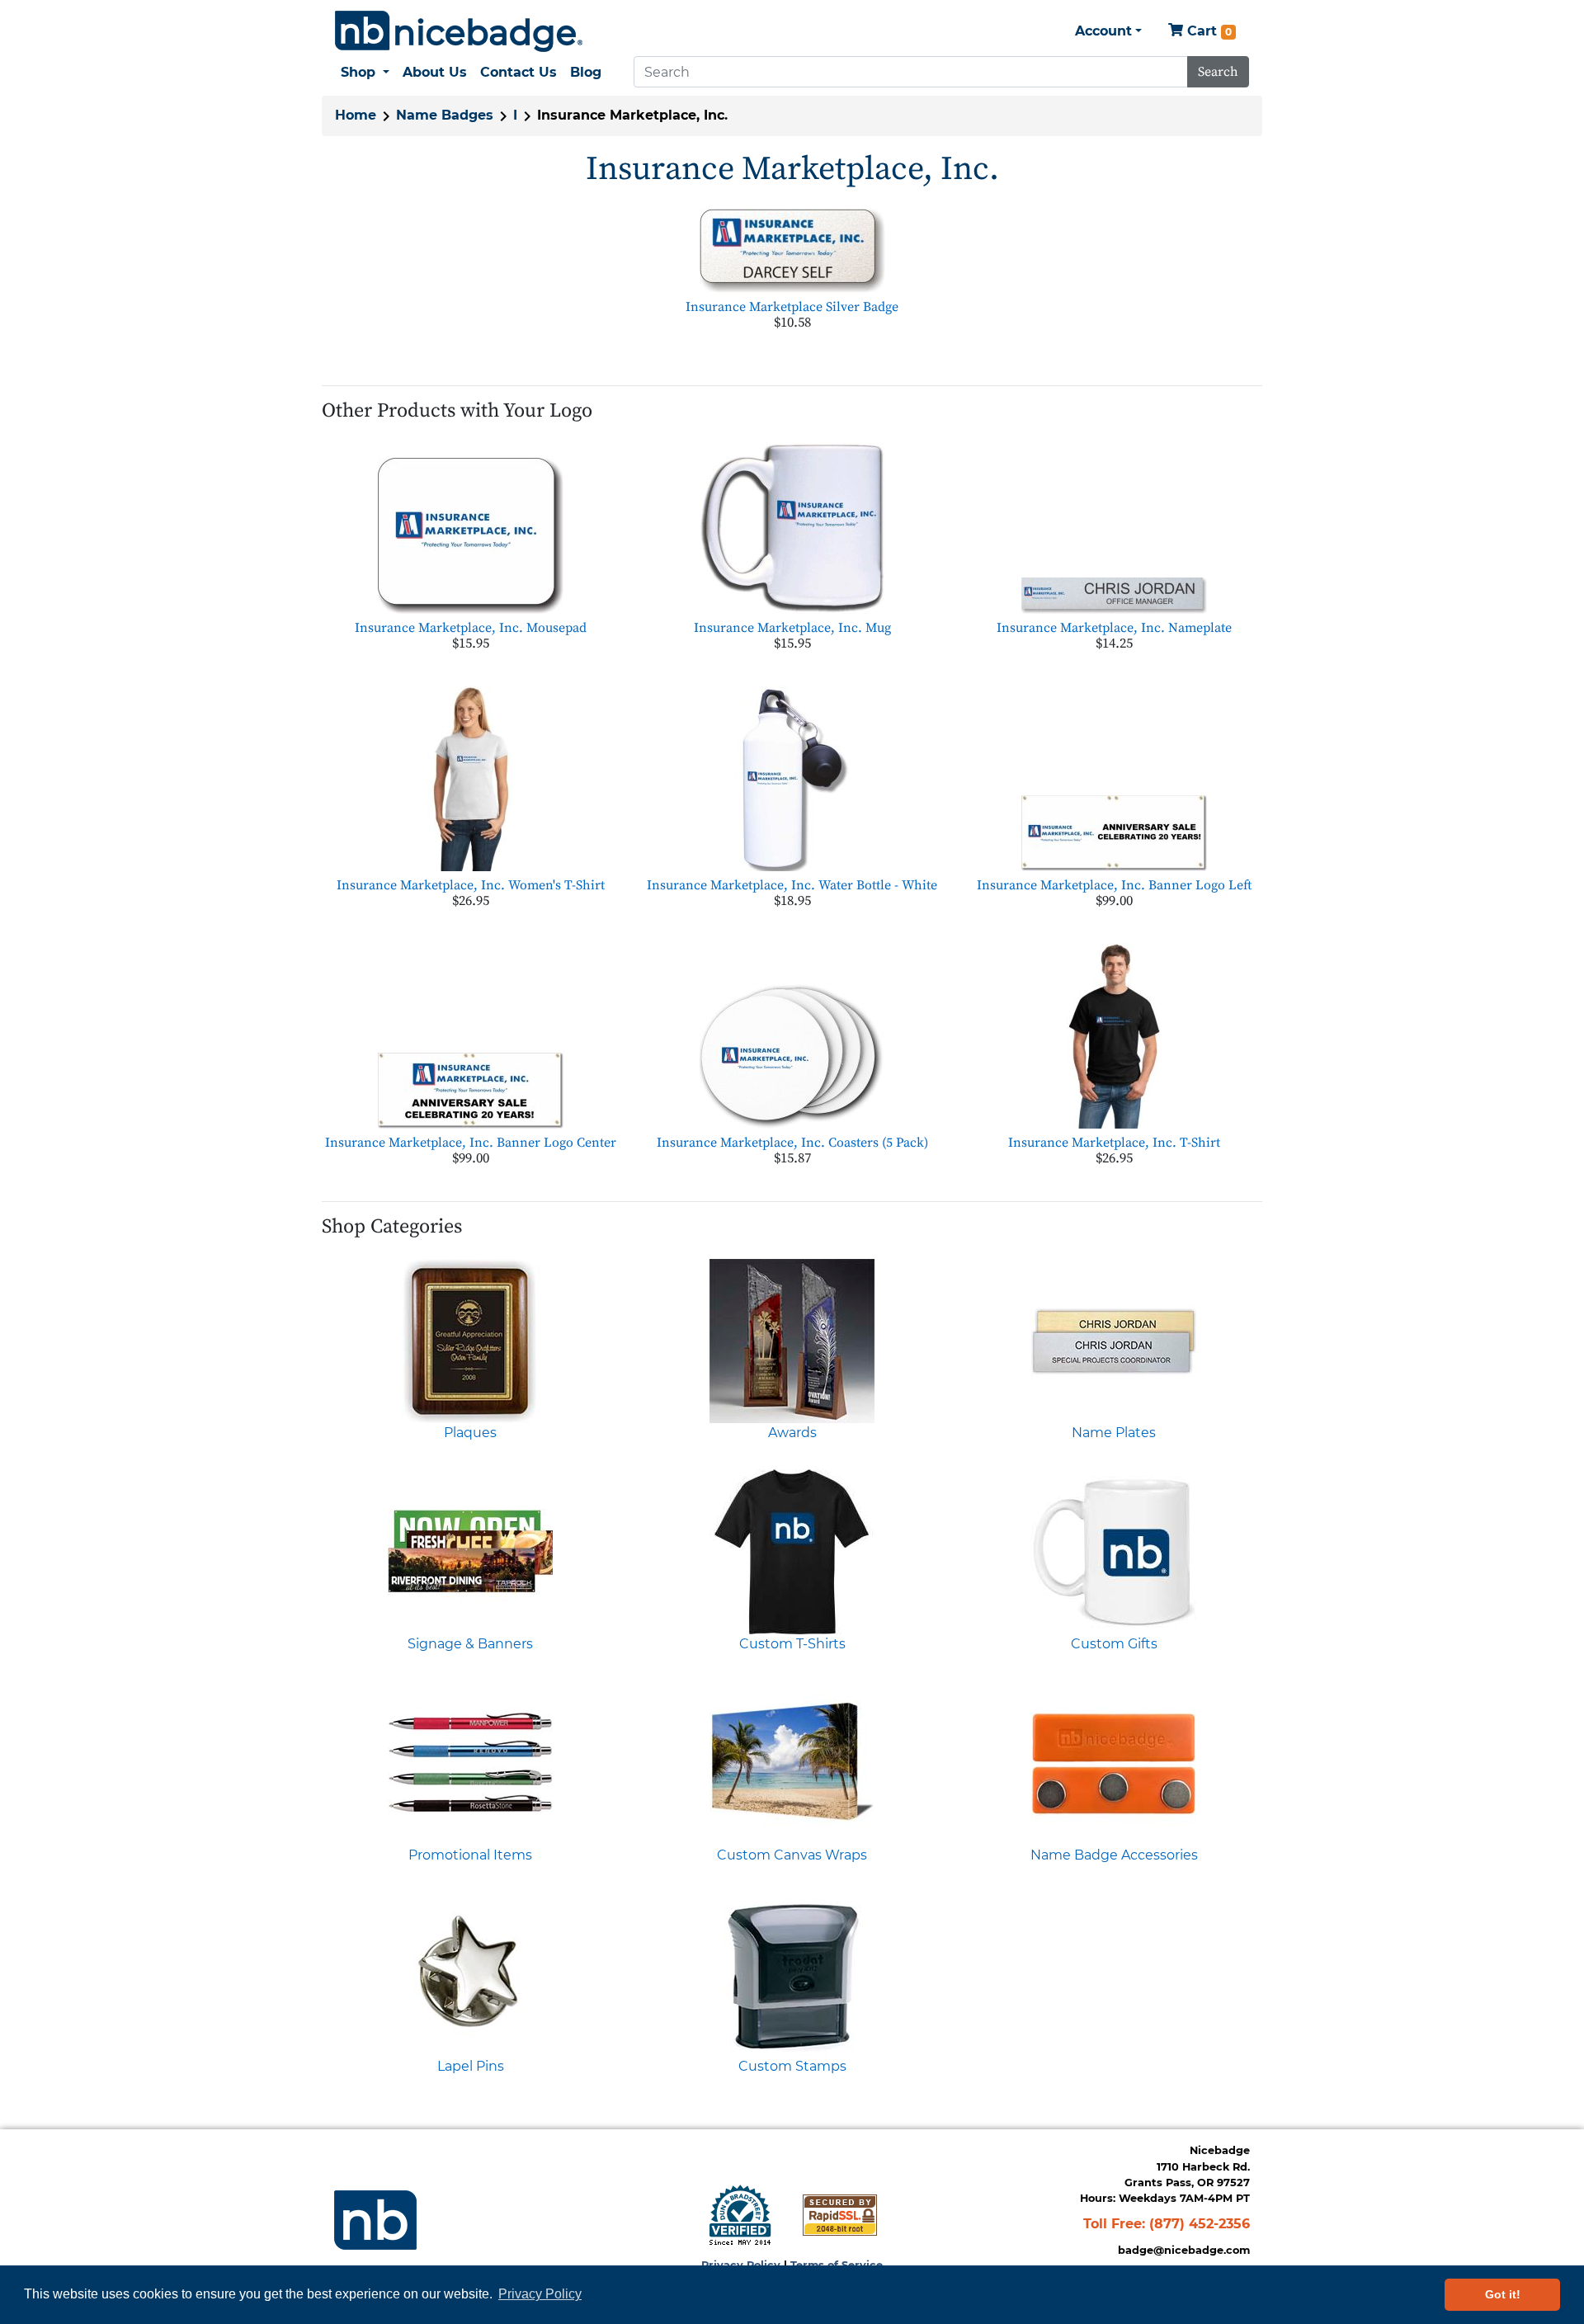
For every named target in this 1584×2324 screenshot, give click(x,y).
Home (356, 115)
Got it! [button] (1503, 2294)
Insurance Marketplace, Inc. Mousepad (471, 628)
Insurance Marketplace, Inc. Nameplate (1114, 628)
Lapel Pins (471, 2066)
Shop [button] (360, 72)
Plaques (470, 1433)
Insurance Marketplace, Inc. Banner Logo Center (471, 1143)
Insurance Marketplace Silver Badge (792, 307)
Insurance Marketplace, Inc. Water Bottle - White (792, 885)
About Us (435, 72)
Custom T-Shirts (792, 1644)
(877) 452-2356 (1200, 2224)
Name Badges (445, 115)
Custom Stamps (792, 2066)
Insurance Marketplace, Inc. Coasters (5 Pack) (792, 1143)
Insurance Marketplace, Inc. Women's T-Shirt (471, 885)
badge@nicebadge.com (1184, 2250)
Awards (792, 1433)
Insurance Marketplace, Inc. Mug (792, 628)
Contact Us (519, 72)
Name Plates (1114, 1433)
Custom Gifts (1114, 1644)
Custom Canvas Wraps (792, 1855)
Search (1218, 72)
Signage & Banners (470, 1644)
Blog (586, 72)
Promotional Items (470, 1855)
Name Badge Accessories (1114, 1855)
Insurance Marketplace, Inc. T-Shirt (1114, 1143)
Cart (1207, 31)
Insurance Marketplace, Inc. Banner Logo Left (1114, 885)
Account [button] (1103, 31)
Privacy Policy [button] (540, 2294)
